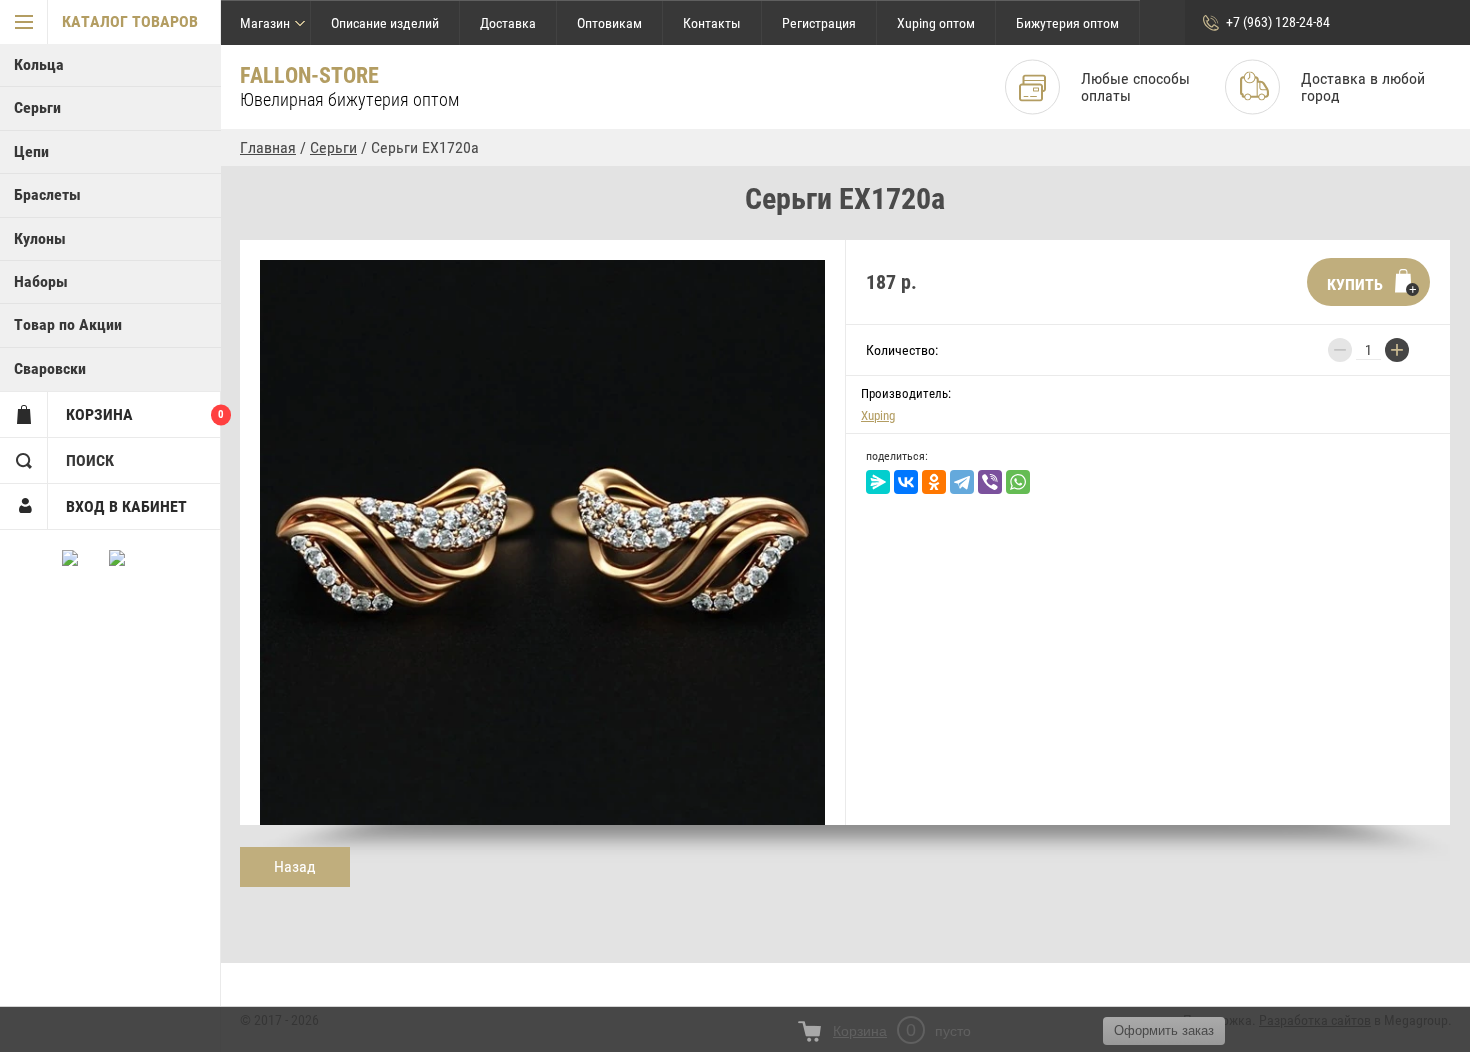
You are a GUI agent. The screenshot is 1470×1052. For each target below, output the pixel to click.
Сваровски (50, 368)
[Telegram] (962, 482)
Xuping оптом (936, 23)
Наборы (41, 281)
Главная (268, 147)
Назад (295, 866)
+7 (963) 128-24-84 (1278, 22)
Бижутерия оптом (1067, 23)
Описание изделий (385, 23)
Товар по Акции (68, 324)
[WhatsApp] (1018, 482)
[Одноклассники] (934, 482)
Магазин (265, 23)
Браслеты (47, 194)
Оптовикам (609, 23)
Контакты (712, 23)
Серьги (37, 107)
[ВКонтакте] (906, 482)
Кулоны (40, 238)
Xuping (878, 415)
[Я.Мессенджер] (878, 482)
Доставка (508, 23)
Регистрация (819, 23)
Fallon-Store (309, 75)
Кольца (39, 64)
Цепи (31, 151)
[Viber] (990, 482)
